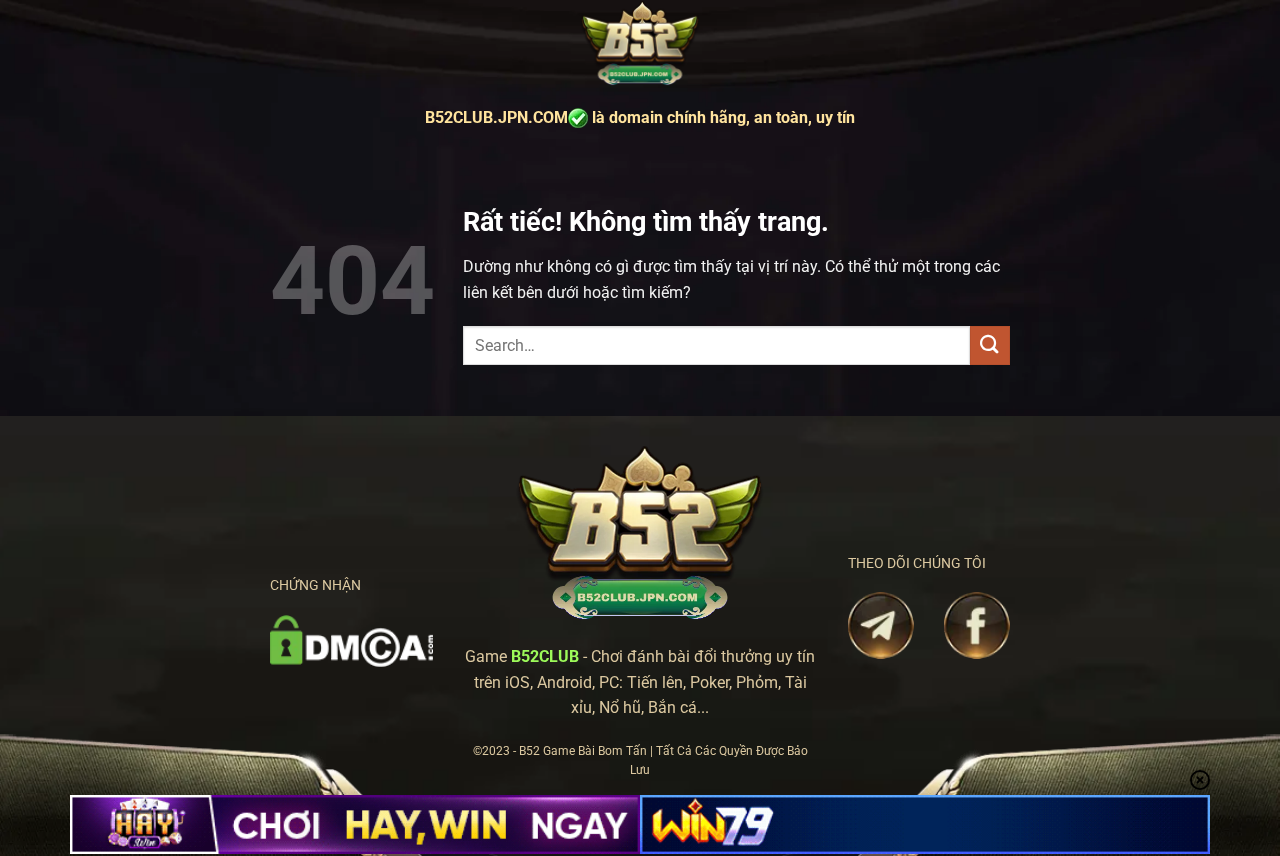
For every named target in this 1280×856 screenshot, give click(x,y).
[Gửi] (990, 345)
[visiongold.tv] (640, 44)
